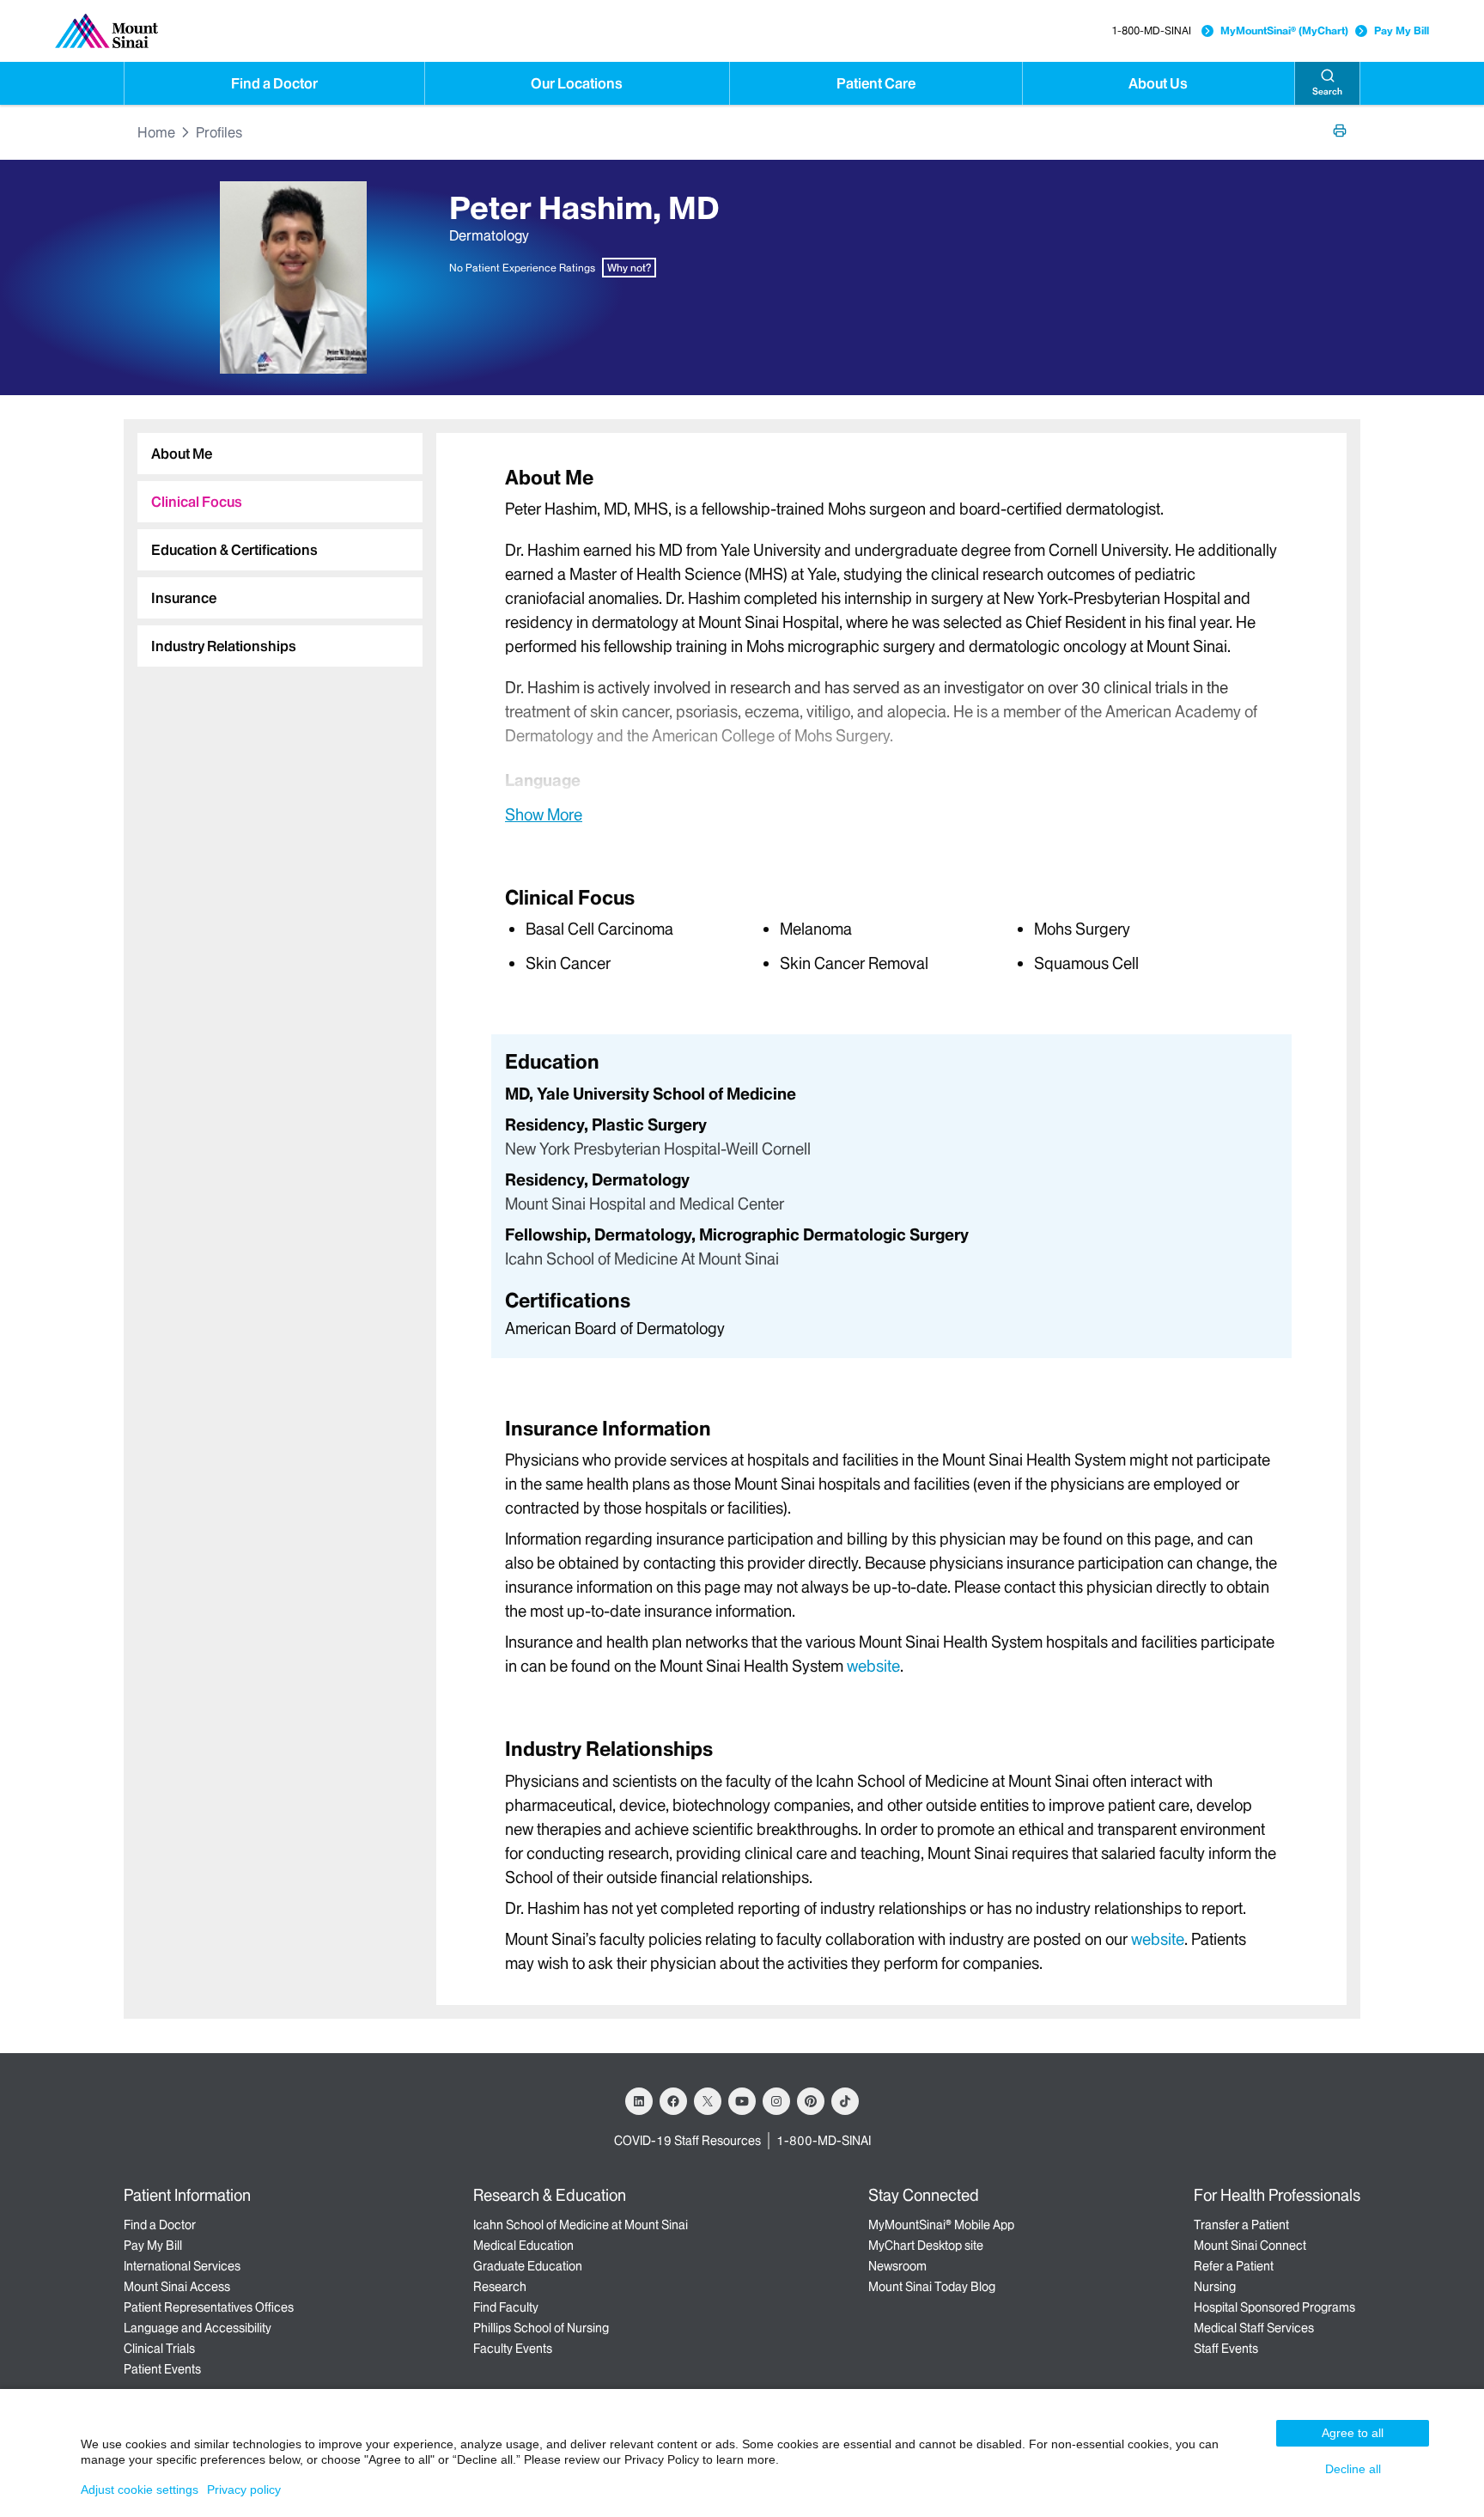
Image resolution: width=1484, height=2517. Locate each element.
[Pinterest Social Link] (811, 2101)
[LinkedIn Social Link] (639, 2101)
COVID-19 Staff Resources (687, 2141)
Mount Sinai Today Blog (932, 2287)
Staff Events (1226, 2349)
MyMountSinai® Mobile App (941, 2225)
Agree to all (1353, 2433)
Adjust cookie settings (140, 2490)
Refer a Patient (1234, 2266)
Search (1327, 91)
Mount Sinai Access (177, 2287)
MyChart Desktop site (926, 2246)
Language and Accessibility (198, 2328)
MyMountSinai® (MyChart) (1284, 30)
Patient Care (876, 83)
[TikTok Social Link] (845, 2101)
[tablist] (273, 543)
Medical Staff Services (1254, 2328)
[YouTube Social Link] (742, 2101)
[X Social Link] (708, 2101)
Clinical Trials (159, 2349)
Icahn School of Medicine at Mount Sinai (581, 2225)
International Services (182, 2266)
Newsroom (897, 2266)
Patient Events (162, 2369)
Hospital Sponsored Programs (1274, 2307)
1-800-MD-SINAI (1151, 30)
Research (500, 2287)
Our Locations (577, 83)
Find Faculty (506, 2307)
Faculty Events (513, 2349)
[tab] (280, 454)
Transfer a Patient (1241, 2225)
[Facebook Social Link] (673, 2101)
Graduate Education (528, 2266)
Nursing (1215, 2287)
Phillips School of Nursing (541, 2328)
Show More (544, 814)
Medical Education (523, 2246)
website (873, 1666)
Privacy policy (244, 2490)
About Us (1158, 83)
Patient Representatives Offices (209, 2307)
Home (156, 132)
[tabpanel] (891, 645)
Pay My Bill (1402, 30)
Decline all (1353, 2469)
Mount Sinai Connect (1250, 2246)
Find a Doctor (274, 83)
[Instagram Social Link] (776, 2101)
